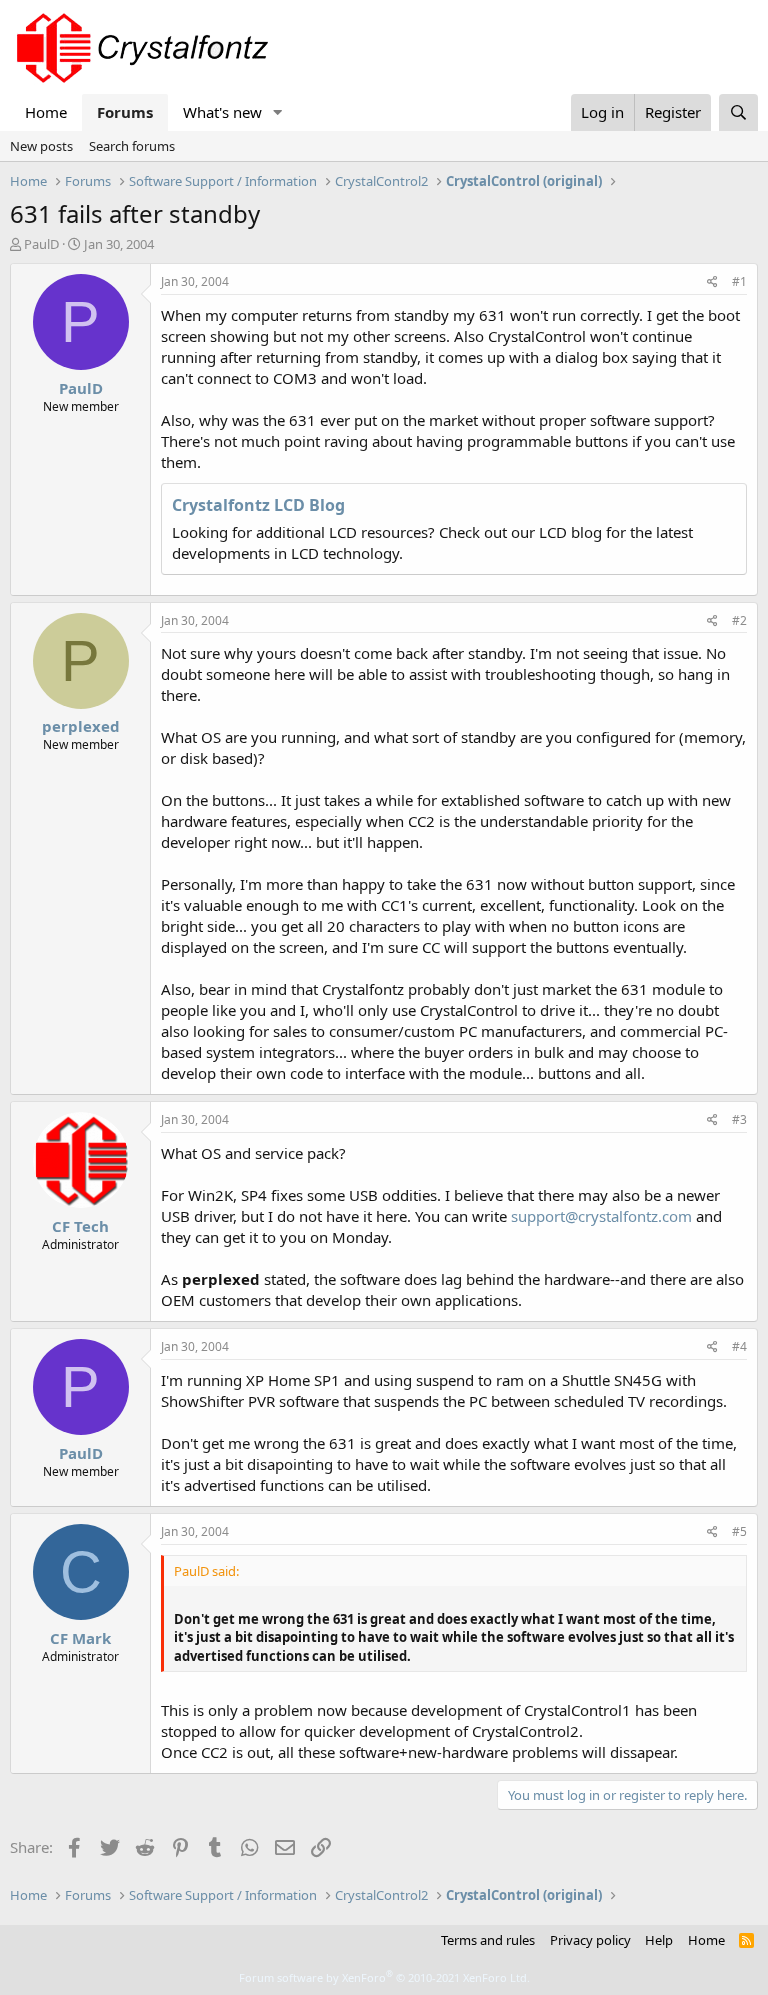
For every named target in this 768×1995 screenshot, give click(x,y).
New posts (41, 146)
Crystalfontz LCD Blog (258, 505)
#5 (739, 1531)
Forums (125, 112)
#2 (739, 620)
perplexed (81, 726)
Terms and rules (488, 1940)
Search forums (132, 146)
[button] (278, 112)
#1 (739, 281)
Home (46, 112)
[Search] (738, 112)
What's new (222, 112)
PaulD (41, 244)
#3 (739, 1119)
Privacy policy (590, 1940)
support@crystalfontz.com (601, 1216)
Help (659, 1940)
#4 (739, 1346)
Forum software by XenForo (384, 1977)
